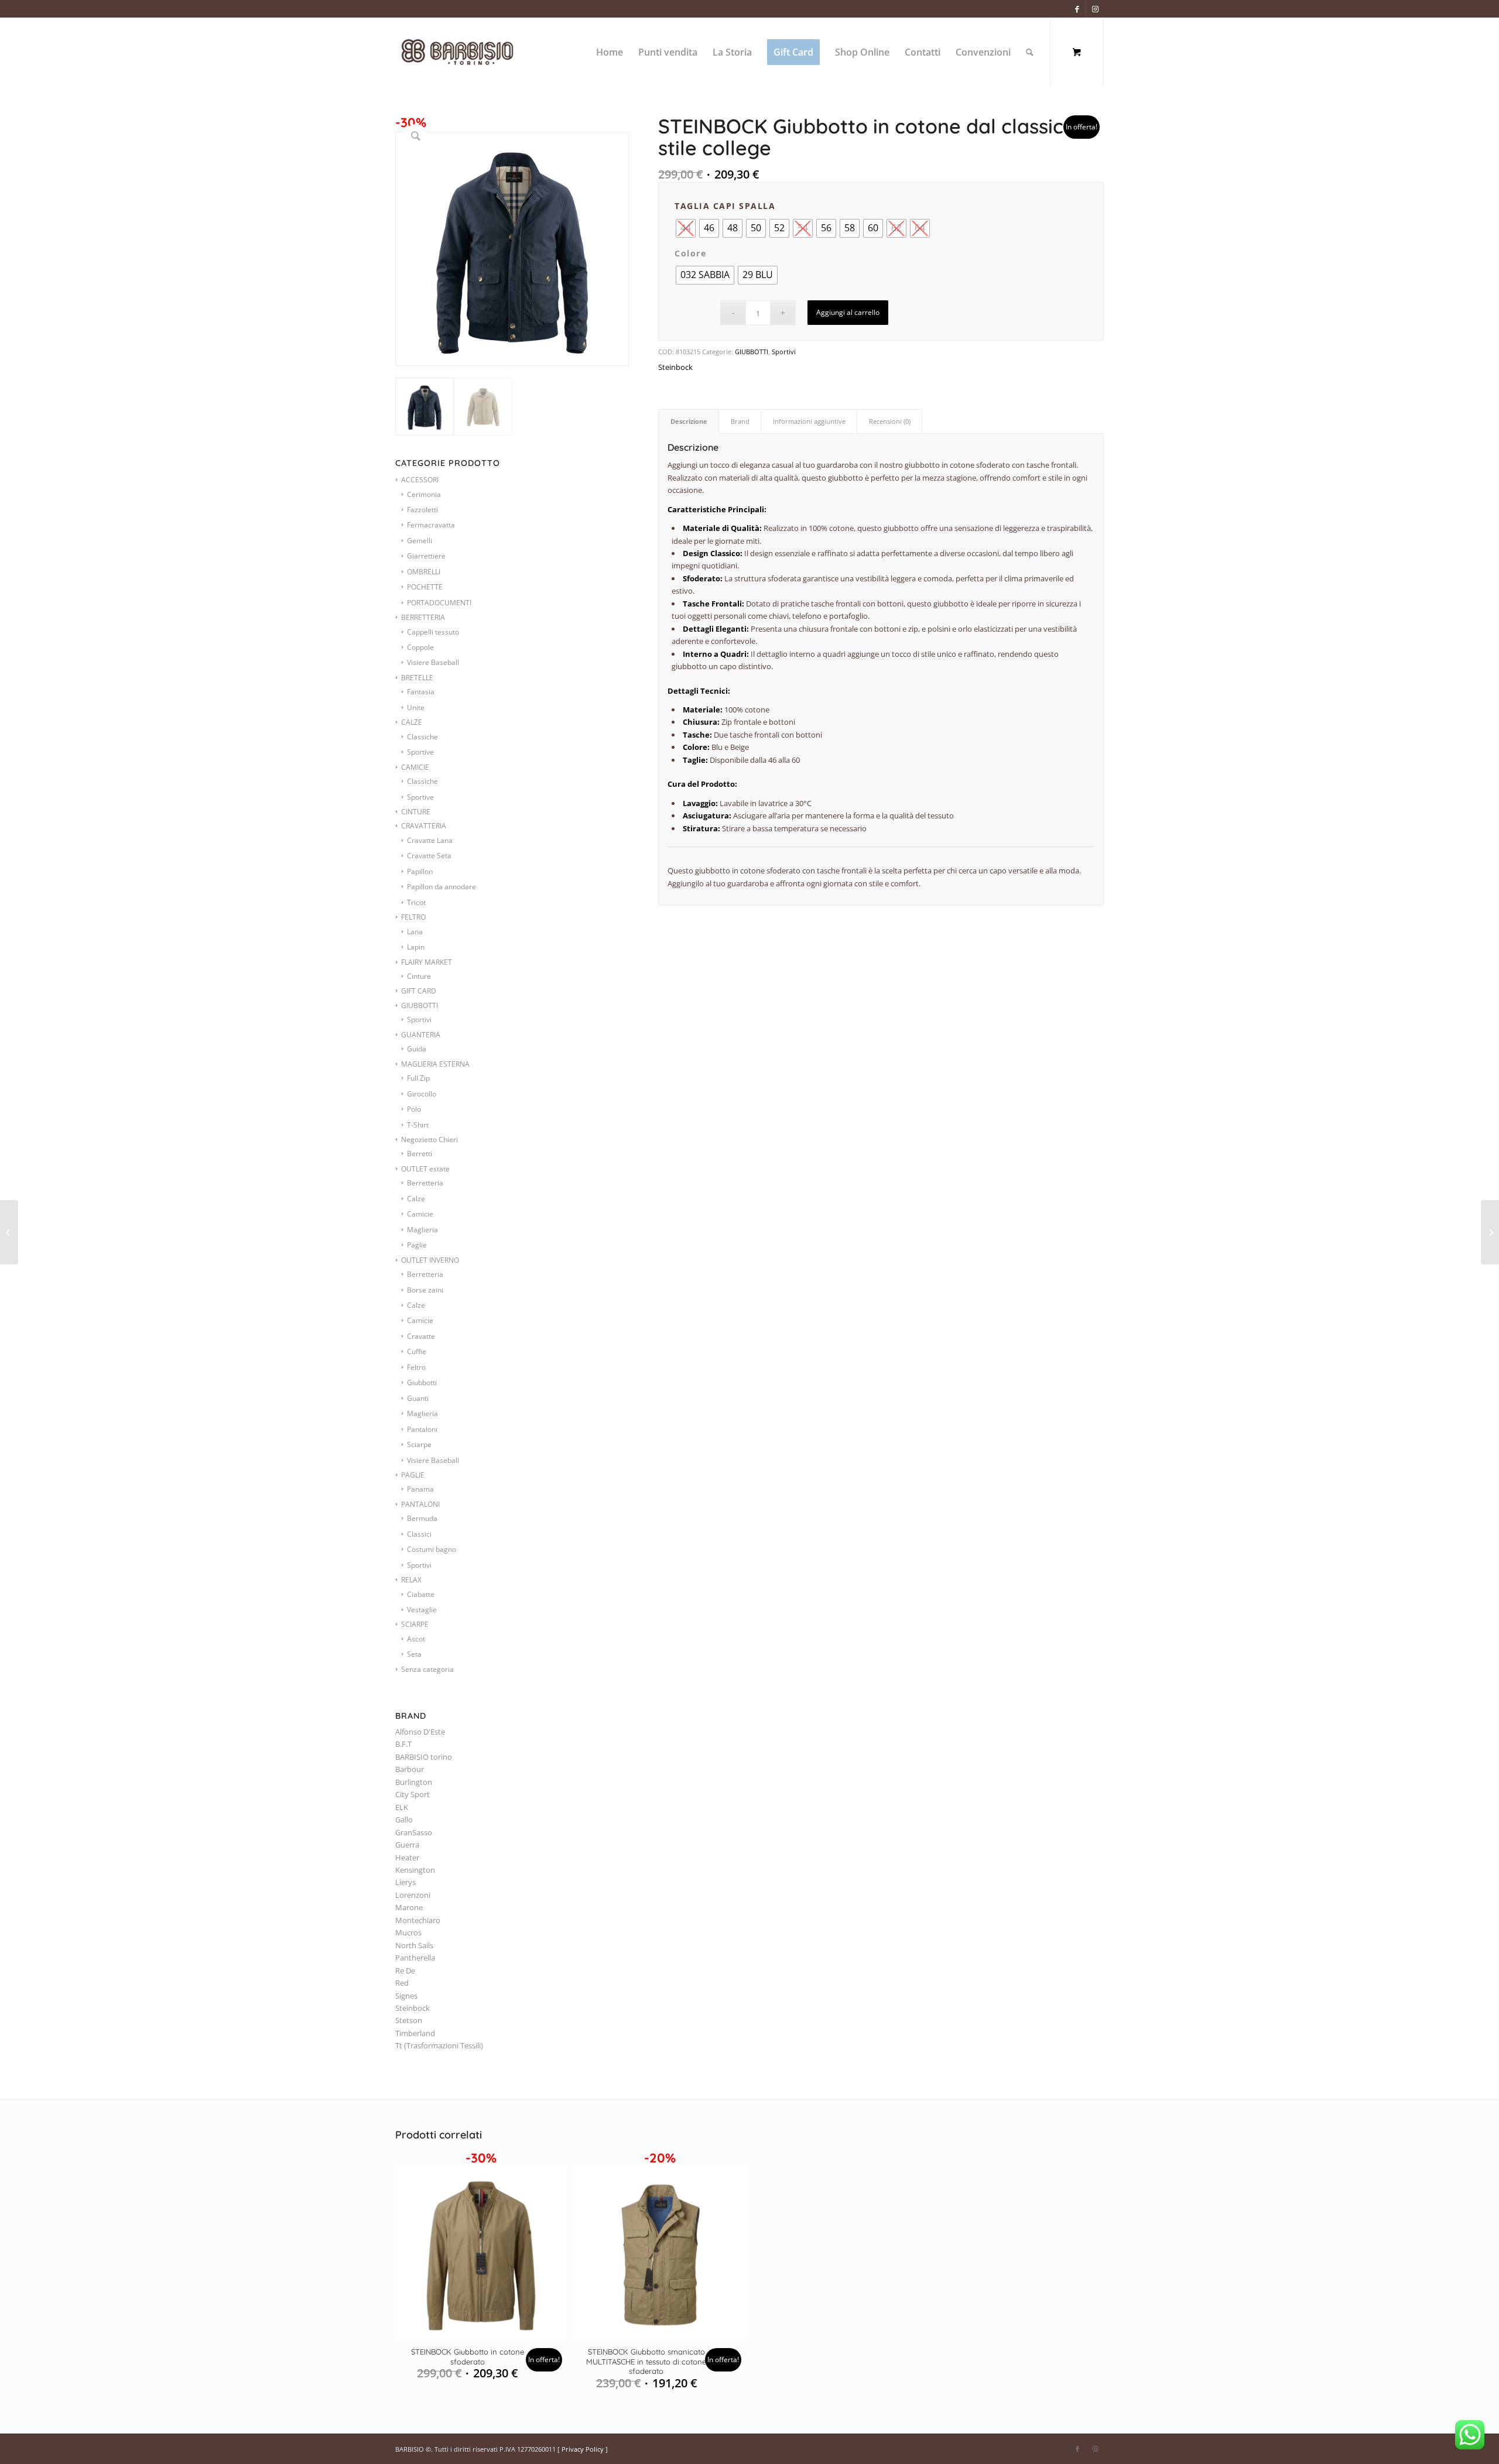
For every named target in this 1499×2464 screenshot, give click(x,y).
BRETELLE (417, 678)
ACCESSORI (420, 480)
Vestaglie (422, 1610)
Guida (417, 1049)
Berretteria (425, 1183)
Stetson (409, 2020)
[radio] (709, 228)
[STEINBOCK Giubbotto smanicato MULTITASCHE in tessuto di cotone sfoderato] (1490, 1232)
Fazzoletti (422, 510)
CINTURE (416, 812)
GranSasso (414, 1832)
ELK (402, 1807)
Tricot (416, 902)
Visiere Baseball (433, 662)
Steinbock (413, 2008)
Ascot (416, 1639)
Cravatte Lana (430, 840)
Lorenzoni (413, 1895)
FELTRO (413, 917)
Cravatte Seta (429, 856)
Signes (406, 1996)
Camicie (420, 1214)
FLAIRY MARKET (427, 962)
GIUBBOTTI (420, 1005)
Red (402, 1983)
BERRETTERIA (423, 617)
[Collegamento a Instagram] (1095, 9)
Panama (420, 1489)
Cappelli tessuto (433, 632)
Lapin (416, 947)
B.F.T (403, 1744)
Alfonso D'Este (420, 1732)
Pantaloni (422, 1429)
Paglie (417, 1245)
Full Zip (418, 1078)
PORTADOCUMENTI (439, 603)
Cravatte (421, 1336)
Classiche (422, 737)
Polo (414, 1109)
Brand (740, 421)
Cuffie (417, 1351)
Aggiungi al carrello (848, 312)
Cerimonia (424, 494)
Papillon (420, 871)
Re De (405, 1970)
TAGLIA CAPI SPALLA (725, 206)
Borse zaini (425, 1290)
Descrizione (689, 421)
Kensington (415, 1870)
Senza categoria (427, 1669)
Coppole (420, 647)
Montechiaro (418, 1920)
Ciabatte (421, 1594)
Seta (414, 1654)
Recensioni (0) (890, 421)
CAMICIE (415, 767)
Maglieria (422, 1230)
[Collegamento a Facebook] (1077, 9)
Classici (419, 1534)
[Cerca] (1030, 52)
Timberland (415, 2033)
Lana (415, 932)
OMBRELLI (424, 572)
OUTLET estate (425, 1169)
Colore (690, 253)
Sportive (420, 752)
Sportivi (419, 1019)
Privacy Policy (583, 2449)
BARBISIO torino (424, 1757)
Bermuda (422, 1518)
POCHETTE (425, 587)
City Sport (413, 1794)
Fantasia (421, 692)
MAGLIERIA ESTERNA (435, 1064)
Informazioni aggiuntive (809, 421)
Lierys (405, 1882)
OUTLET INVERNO (430, 1260)
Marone (409, 1907)
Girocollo (422, 1094)
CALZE (412, 722)
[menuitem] (610, 52)
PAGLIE (413, 1475)
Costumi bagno (432, 1549)
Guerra (407, 1845)
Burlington (414, 1782)
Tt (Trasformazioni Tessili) (439, 2045)
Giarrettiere (426, 556)
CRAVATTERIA (424, 826)
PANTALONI (420, 1504)
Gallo (404, 1819)
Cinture (419, 976)
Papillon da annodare (442, 887)
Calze (416, 1199)
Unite (416, 707)
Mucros (408, 1932)
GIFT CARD (419, 991)
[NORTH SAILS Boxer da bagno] (9, 1232)
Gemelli (420, 541)
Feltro (416, 1367)
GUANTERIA (421, 1035)
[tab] (689, 421)
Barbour (410, 1769)
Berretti (420, 1154)
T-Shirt (418, 1125)
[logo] (470, 52)
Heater (407, 1858)
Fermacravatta (431, 525)
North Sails (414, 1945)
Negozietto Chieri (429, 1140)
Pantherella (415, 1958)
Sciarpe (419, 1445)
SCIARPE (415, 1624)
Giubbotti (422, 1382)
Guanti (418, 1398)
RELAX (411, 1580)
